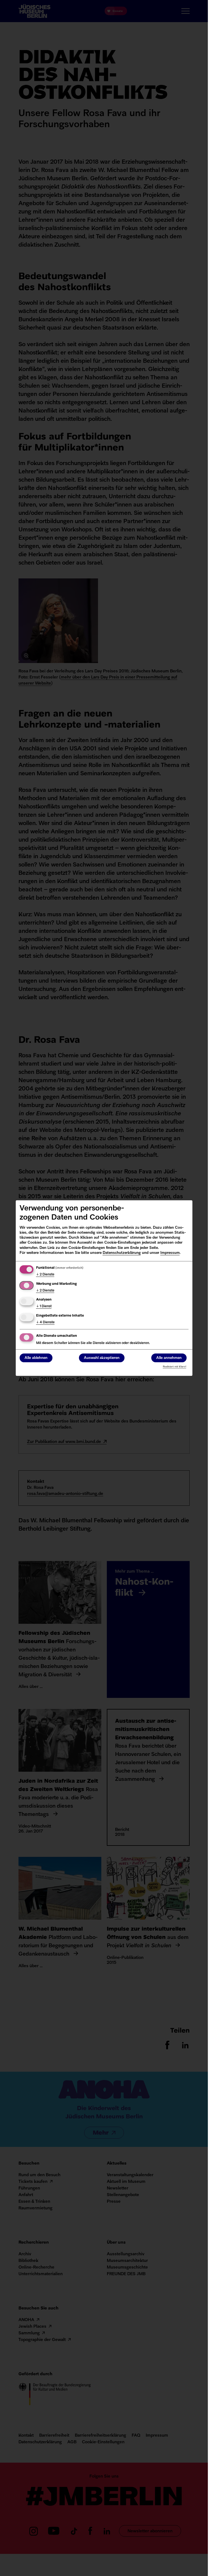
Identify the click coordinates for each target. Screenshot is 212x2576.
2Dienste (45, 1275)
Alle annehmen (169, 1358)
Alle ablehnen (36, 1358)
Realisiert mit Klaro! (175, 1367)
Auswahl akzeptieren (102, 1358)
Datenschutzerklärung (122, 1253)
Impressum (170, 1253)
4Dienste (45, 1322)
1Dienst (44, 1306)
